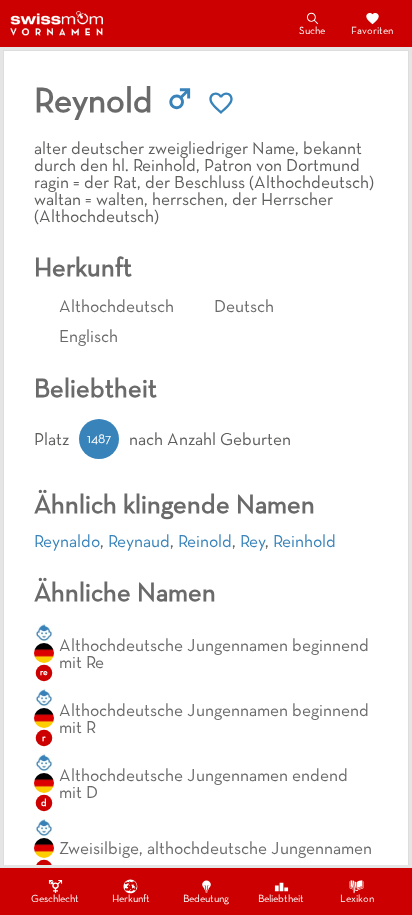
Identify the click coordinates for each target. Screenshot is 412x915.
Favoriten (372, 31)
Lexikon (357, 899)
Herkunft (131, 899)
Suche (312, 31)
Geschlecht (55, 899)
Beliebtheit (281, 899)
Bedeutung (206, 899)
